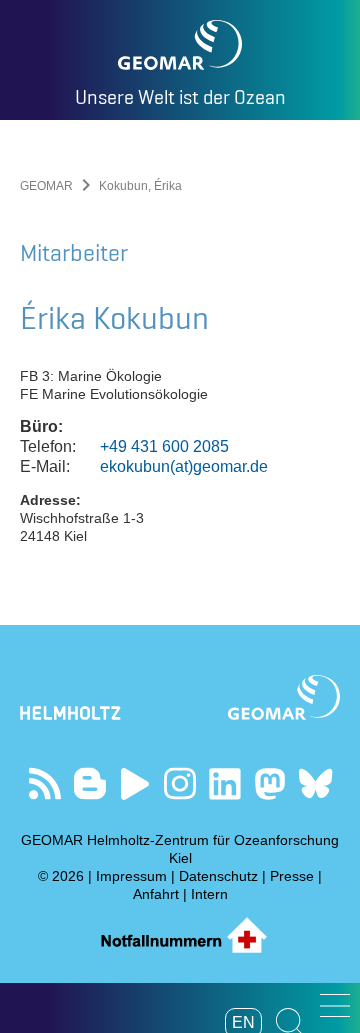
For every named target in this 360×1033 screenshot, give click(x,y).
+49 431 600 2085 (164, 446)
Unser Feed (45, 783)
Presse (292, 876)
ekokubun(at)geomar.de (184, 466)
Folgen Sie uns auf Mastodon (270, 783)
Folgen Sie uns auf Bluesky (315, 783)
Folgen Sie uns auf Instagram (180, 783)
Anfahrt (156, 894)
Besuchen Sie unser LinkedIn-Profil (225, 783)
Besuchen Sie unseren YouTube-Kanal (135, 783)
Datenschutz (218, 876)
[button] (335, 1005)
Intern (209, 894)
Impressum (131, 876)
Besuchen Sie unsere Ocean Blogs (90, 783)
